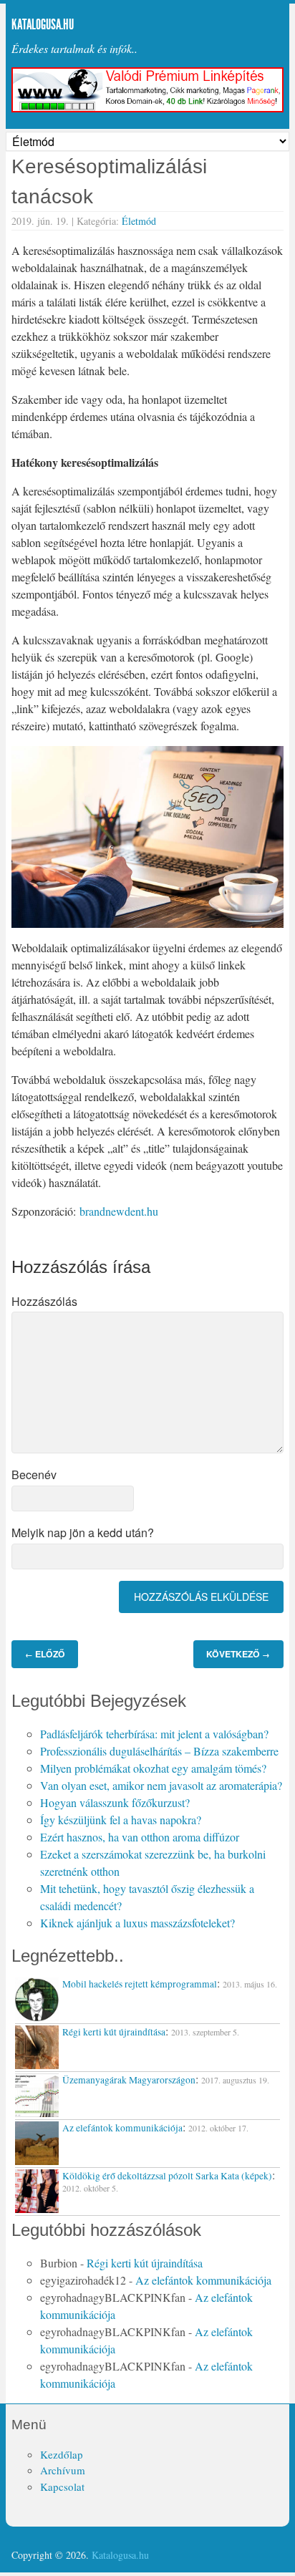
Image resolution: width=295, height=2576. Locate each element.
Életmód (139, 221)
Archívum (63, 2470)
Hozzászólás (44, 1301)
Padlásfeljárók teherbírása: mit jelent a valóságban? (154, 1734)
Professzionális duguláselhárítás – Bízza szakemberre (159, 1751)
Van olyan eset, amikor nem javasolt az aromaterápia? (161, 1785)
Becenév (34, 1475)
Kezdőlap (62, 2454)
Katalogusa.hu (43, 24)
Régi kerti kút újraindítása (145, 2263)
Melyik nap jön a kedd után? (83, 1532)
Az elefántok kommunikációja (203, 2280)
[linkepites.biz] (147, 108)
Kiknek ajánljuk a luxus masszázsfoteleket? (137, 1923)
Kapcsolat (62, 2487)
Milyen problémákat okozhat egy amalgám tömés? (153, 1768)
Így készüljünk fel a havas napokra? (121, 1820)
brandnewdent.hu (119, 1211)
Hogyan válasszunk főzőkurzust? (115, 1802)
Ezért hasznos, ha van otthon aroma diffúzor (140, 1837)
